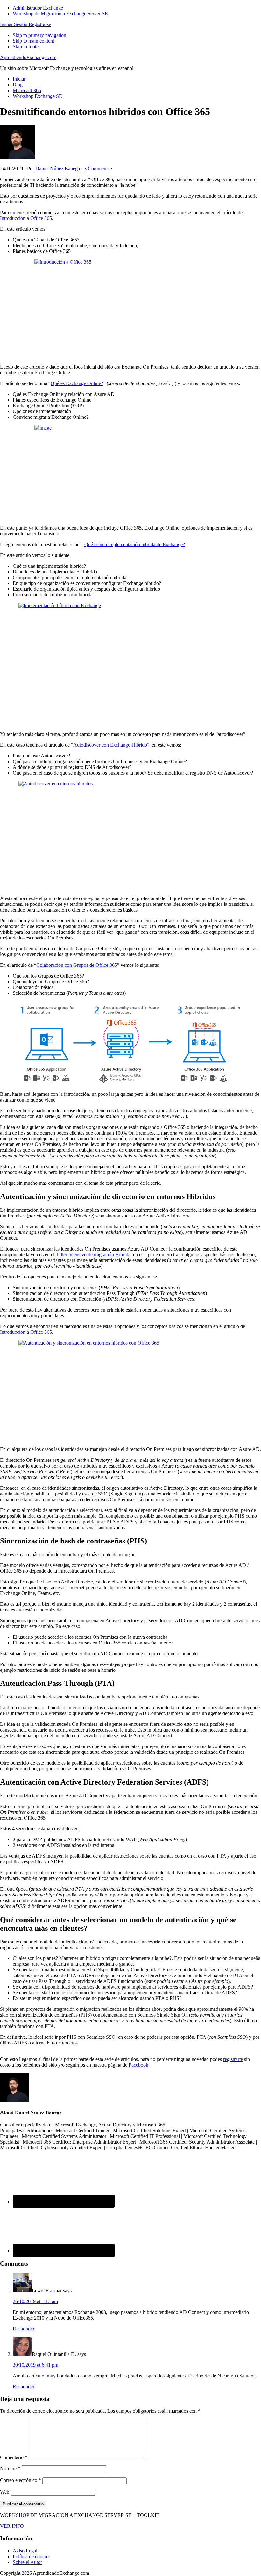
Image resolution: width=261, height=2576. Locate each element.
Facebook (138, 2065)
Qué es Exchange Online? (77, 383)
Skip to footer (26, 47)
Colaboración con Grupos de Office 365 (77, 965)
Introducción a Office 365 (26, 218)
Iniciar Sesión (14, 24)
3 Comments (97, 169)
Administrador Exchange (38, 8)
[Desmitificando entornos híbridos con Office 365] (130, 309)
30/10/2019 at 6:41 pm (35, 2365)
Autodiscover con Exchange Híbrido (110, 745)
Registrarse (39, 24)
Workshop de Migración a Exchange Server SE (60, 14)
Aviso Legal (25, 2551)
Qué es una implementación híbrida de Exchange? (135, 544)
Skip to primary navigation (39, 35)
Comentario (14, 2457)
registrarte (233, 2059)
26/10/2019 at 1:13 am (35, 2301)
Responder (24, 2329)
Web (5, 2492)
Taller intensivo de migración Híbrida (93, 1254)
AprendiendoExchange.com (28, 57)
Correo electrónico (21, 2480)
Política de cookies (32, 2556)
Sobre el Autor (27, 2562)
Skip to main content (33, 41)
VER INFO (12, 2526)
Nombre (10, 2468)
